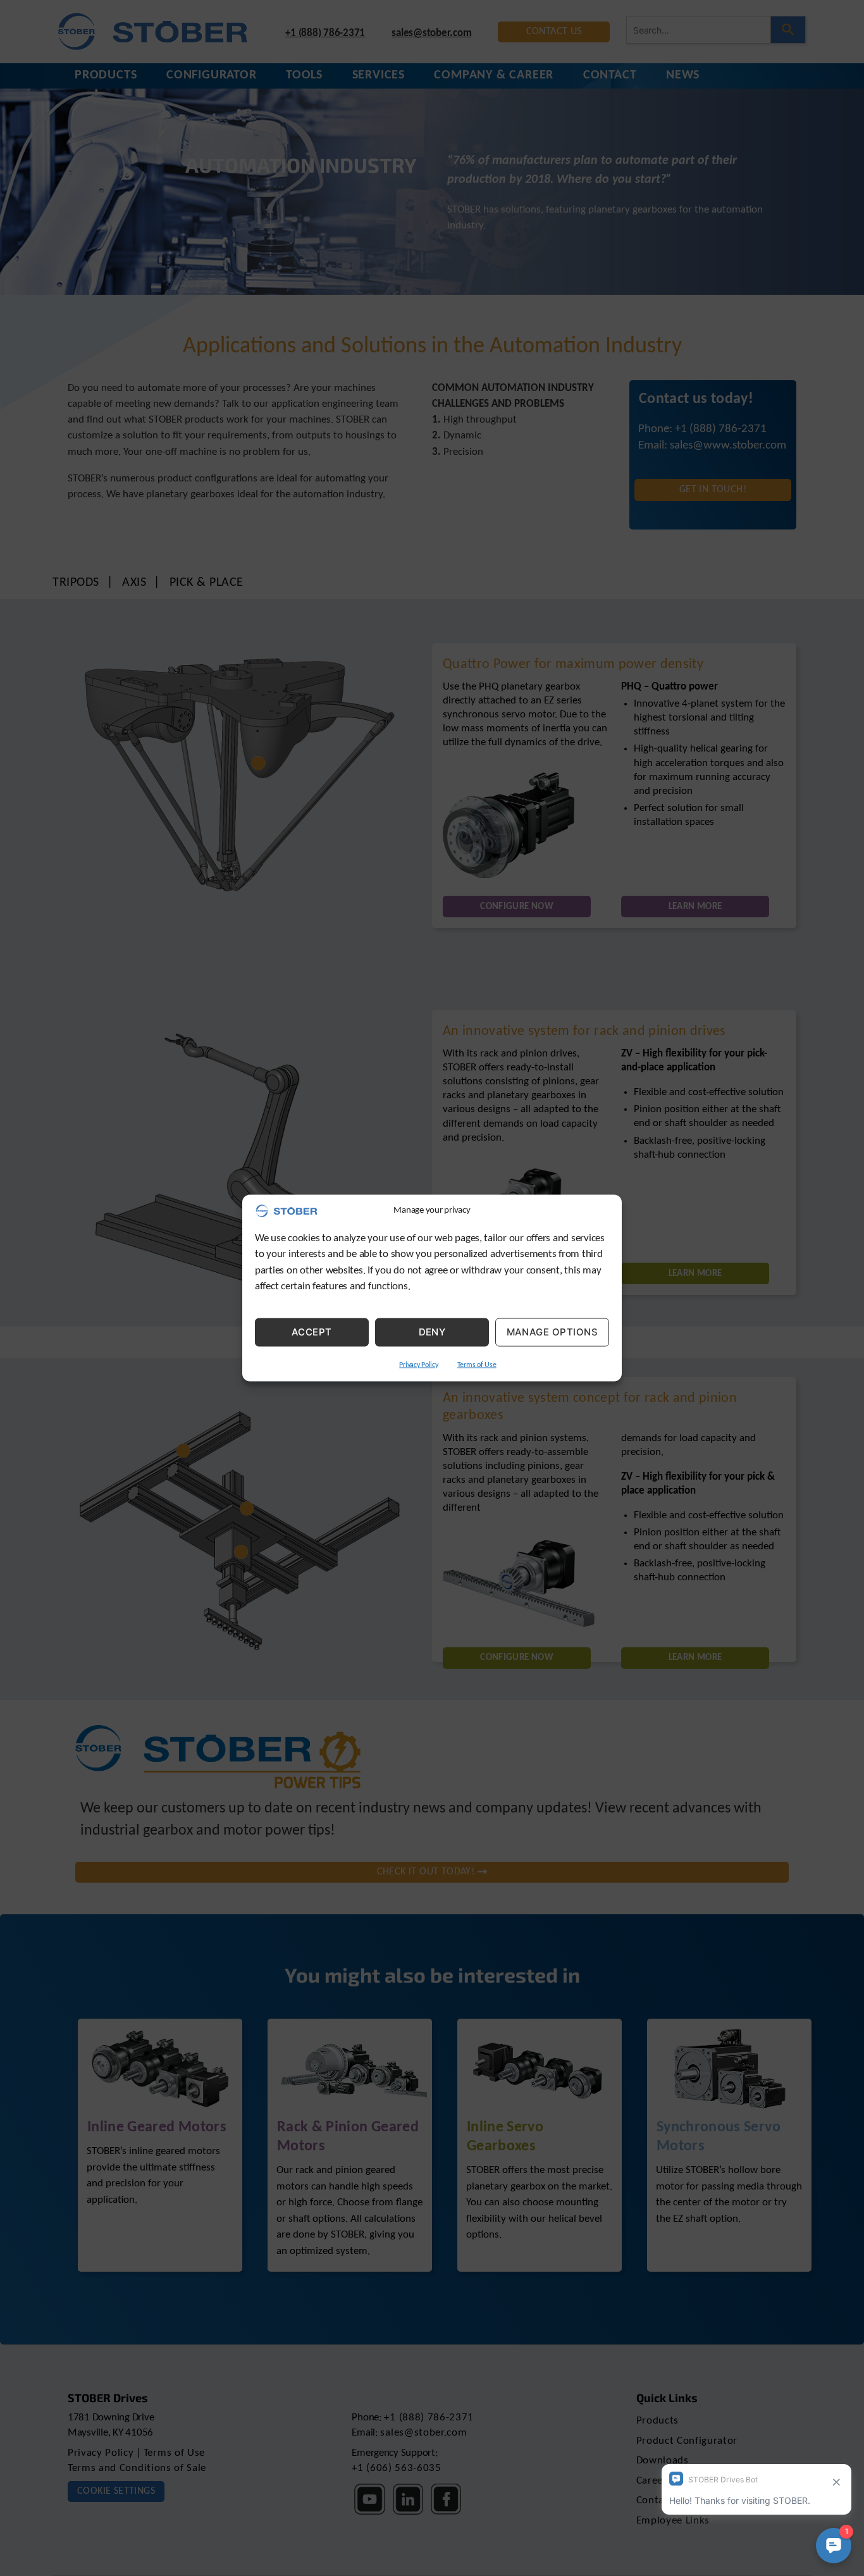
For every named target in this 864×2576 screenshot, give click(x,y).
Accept (312, 1332)
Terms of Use (477, 1365)
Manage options (552, 1332)
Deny (432, 1332)
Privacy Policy (418, 1365)
